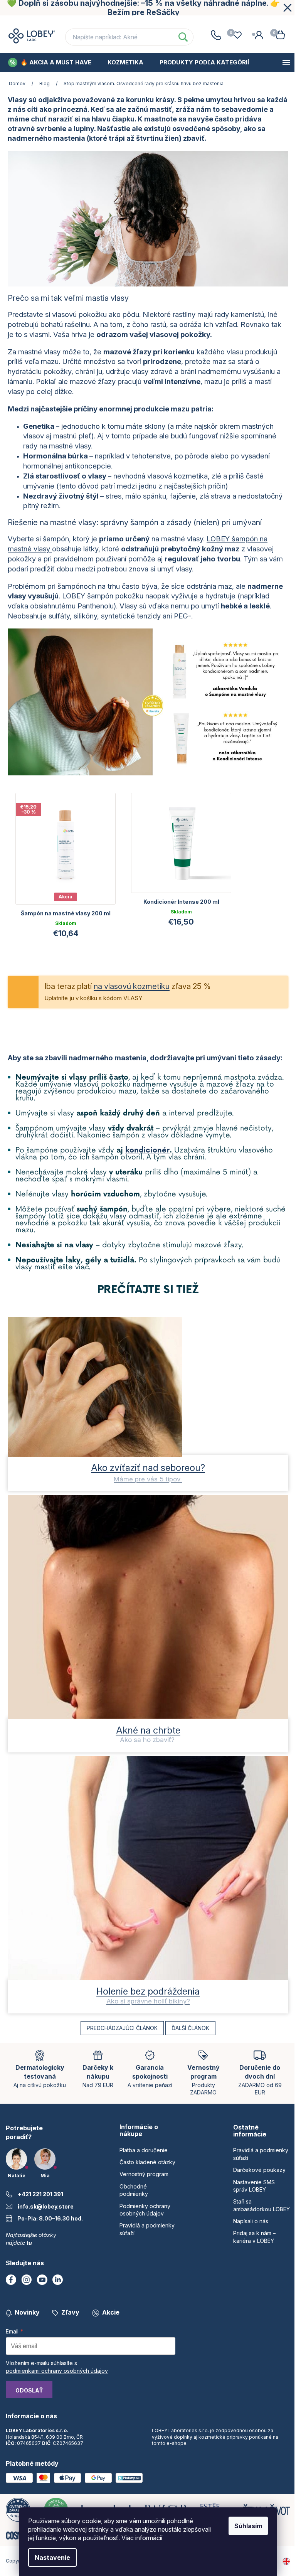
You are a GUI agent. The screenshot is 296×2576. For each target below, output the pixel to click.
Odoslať (29, 2390)
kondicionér (147, 1150)
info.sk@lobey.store (46, 2206)
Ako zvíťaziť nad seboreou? (148, 1468)
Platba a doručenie (144, 2150)
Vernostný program (182, 23)
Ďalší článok (190, 2028)
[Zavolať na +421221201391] (216, 35)
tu (29, 2243)
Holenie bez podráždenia (148, 1991)
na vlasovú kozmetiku (132, 986)
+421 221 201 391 (40, 2194)
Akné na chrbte (148, 1730)
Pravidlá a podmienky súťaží (261, 2154)
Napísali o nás (251, 2221)
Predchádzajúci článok (122, 2028)
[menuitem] (50, 62)
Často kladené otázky (107, 23)
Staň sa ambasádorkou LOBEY (262, 2205)
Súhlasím (248, 2526)
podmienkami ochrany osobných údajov (57, 2371)
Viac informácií (142, 2538)
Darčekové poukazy (259, 2170)
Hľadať (183, 37)
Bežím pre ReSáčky (144, 12)
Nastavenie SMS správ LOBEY (254, 2186)
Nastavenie (52, 2557)
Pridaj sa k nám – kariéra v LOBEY (254, 2237)
